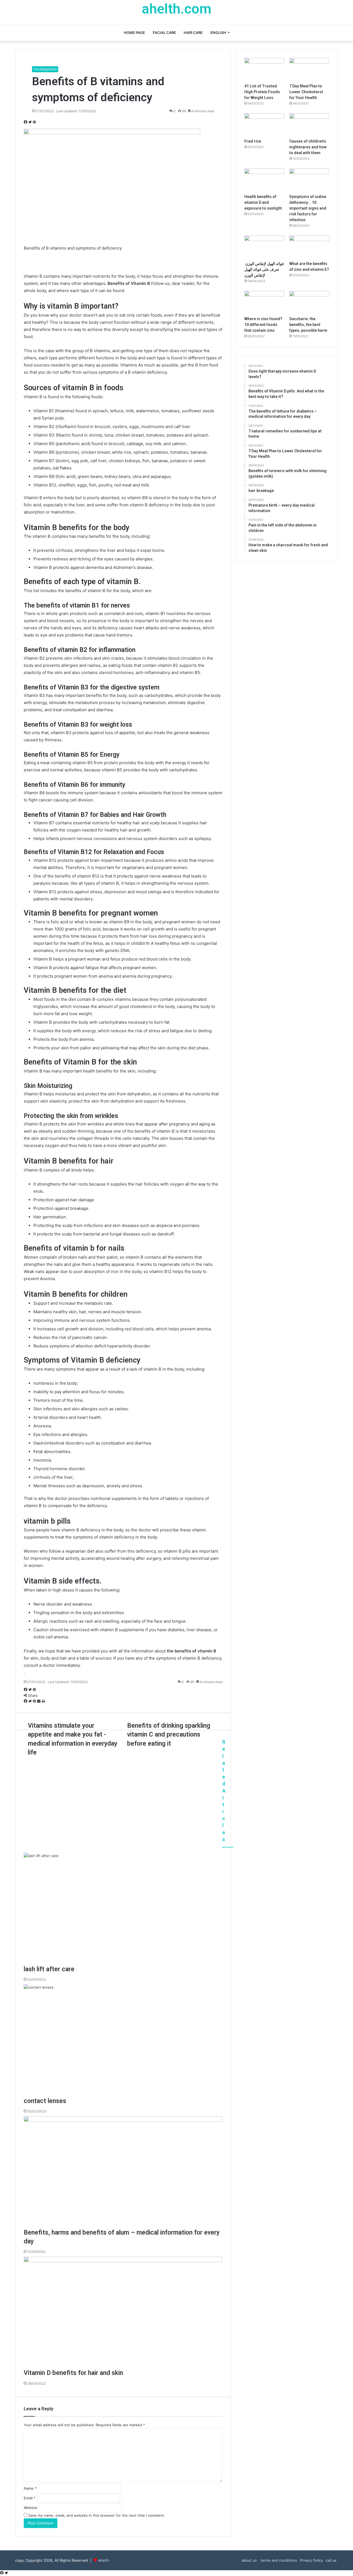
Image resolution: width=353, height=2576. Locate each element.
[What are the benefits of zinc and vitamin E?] (309, 247)
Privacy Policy (311, 2560)
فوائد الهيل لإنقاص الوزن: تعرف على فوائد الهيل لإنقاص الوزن (264, 269)
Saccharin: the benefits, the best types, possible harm (308, 325)
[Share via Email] (39, 1701)
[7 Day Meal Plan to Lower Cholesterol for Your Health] (309, 69)
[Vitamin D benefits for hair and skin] (123, 2313)
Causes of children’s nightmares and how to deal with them (308, 147)
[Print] (43, 1701)
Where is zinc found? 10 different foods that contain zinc (263, 325)
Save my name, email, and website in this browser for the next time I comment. (97, 2515)
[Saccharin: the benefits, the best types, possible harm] (309, 302)
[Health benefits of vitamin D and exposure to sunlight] (264, 180)
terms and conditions (278, 2560)
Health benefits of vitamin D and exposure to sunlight (263, 202)
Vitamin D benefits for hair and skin (73, 2373)
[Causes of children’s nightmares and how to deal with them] (309, 125)
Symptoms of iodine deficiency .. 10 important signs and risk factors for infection (308, 208)
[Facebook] (26, 122)
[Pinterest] (34, 122)
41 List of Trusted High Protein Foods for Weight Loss (262, 92)
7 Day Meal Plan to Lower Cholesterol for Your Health (306, 92)
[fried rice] (264, 125)
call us (331, 2560)
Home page (134, 33)
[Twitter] (31, 122)
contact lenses (45, 2101)
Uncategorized (45, 69)
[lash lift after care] (123, 1909)
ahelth (104, 2560)
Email (30, 2498)
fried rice (253, 141)
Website (31, 2508)
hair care (193, 33)
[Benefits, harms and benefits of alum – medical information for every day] (123, 2172)
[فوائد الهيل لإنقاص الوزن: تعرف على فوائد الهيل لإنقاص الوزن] (264, 247)
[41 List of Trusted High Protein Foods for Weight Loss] (264, 69)
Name (30, 2488)
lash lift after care (49, 1969)
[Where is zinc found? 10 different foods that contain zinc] (264, 302)
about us (249, 2560)
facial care (164, 33)
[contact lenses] (123, 2040)
